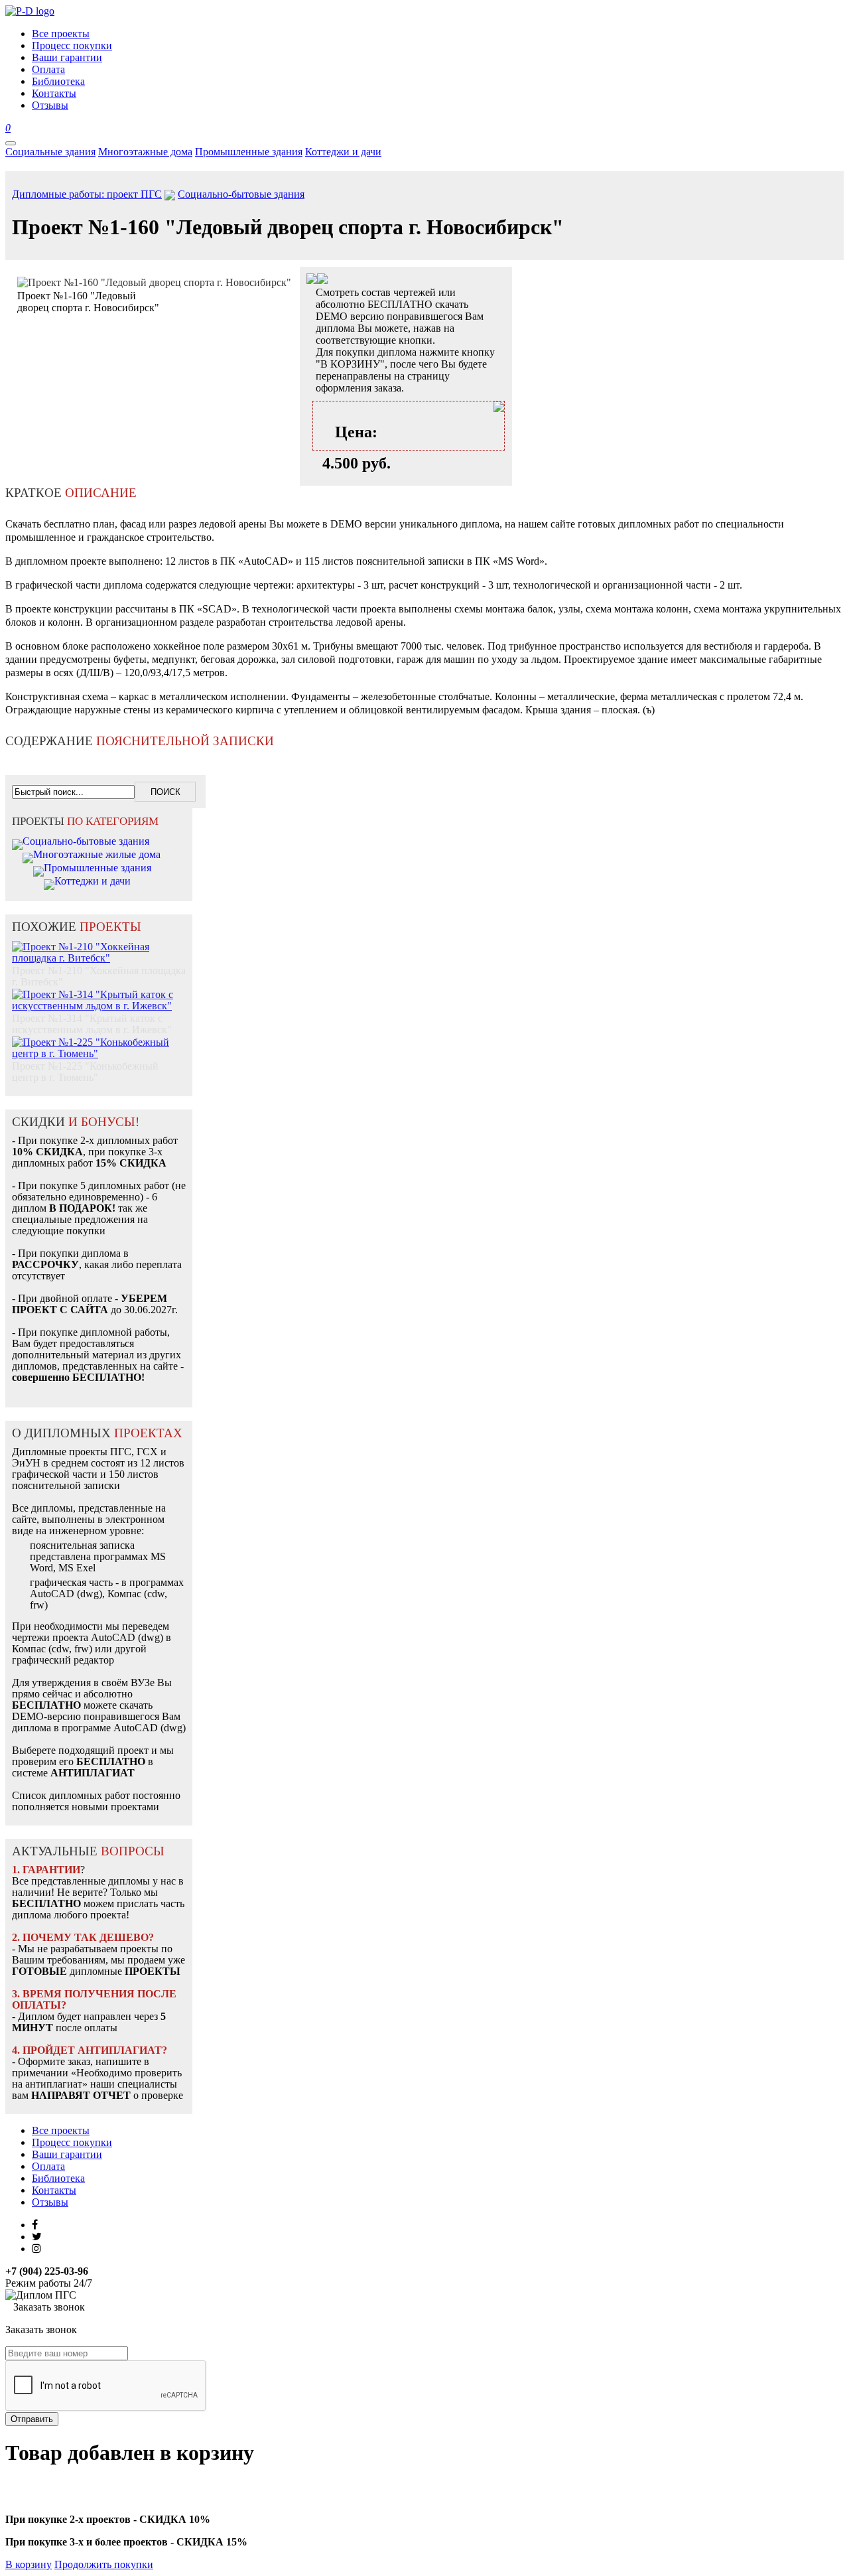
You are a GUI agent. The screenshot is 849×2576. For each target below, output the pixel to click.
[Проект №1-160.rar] (322, 280)
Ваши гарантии (67, 2154)
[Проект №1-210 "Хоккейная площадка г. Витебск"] (99, 945)
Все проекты (61, 2130)
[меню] (11, 143)
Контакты (54, 2190)
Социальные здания (50, 152)
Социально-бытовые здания (241, 194)
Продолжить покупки (104, 2564)
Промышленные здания (249, 152)
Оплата (48, 2166)
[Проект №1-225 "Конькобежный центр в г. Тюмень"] (99, 1041)
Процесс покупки (72, 2142)
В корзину (29, 2564)
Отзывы (50, 2202)
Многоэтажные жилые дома (97, 854)
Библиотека (58, 2178)
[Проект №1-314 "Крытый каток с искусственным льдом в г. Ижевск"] (99, 993)
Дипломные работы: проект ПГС (87, 194)
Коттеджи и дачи (343, 152)
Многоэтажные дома (145, 152)
